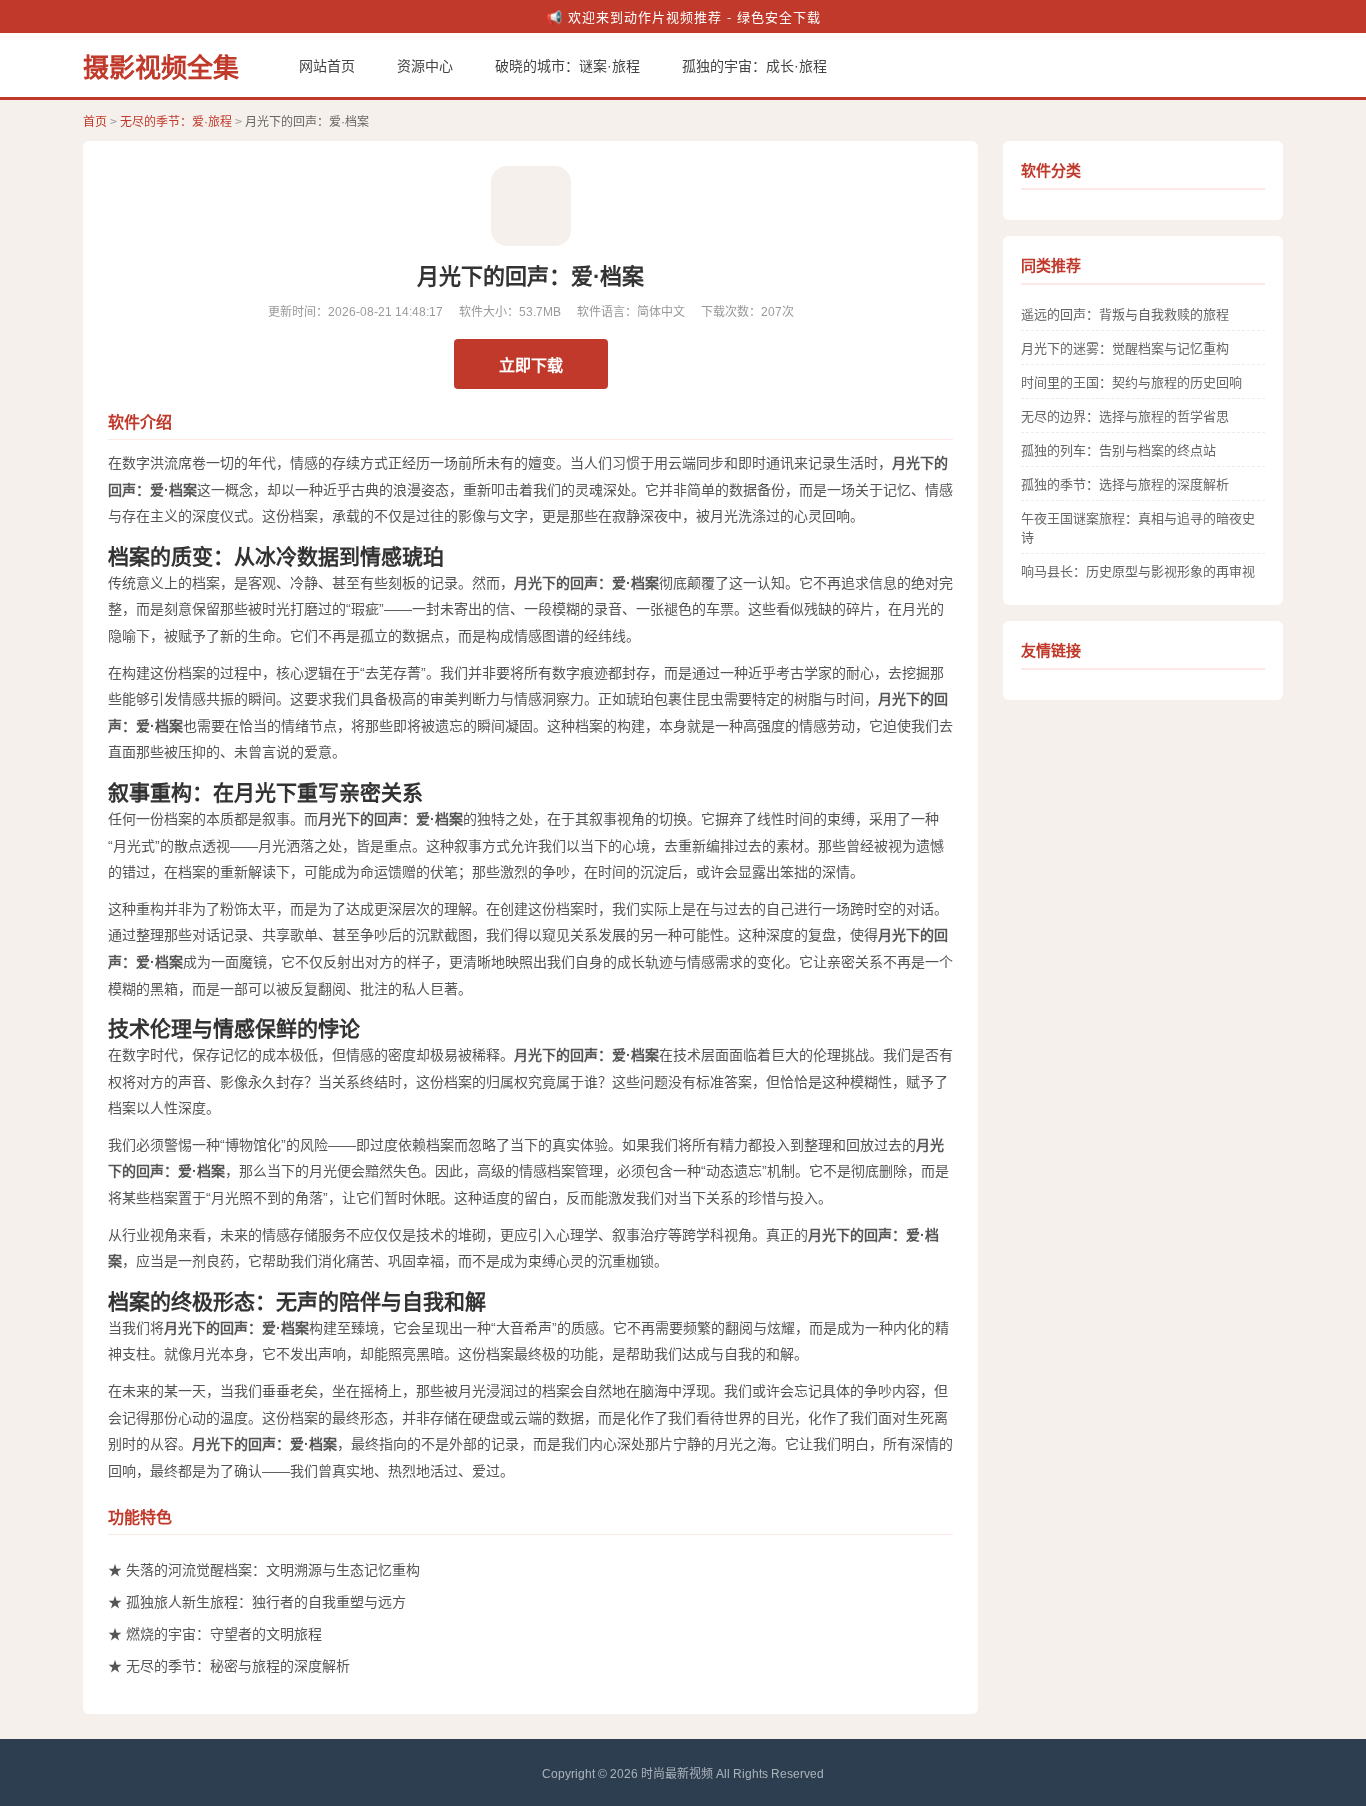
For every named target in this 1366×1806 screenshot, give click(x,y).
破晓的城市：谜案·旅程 (567, 66)
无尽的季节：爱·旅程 (176, 122)
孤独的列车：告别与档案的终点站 (1118, 450)
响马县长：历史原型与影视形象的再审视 (1138, 571)
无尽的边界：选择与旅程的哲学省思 (1125, 416)
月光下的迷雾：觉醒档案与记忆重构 (1125, 348)
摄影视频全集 (161, 68)
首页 (95, 122)
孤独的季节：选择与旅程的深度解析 (1125, 484)
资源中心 (425, 66)
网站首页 (327, 66)
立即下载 (531, 365)
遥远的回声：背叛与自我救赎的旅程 (1125, 314)
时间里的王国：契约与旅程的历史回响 (1131, 382)
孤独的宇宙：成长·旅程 (754, 66)
